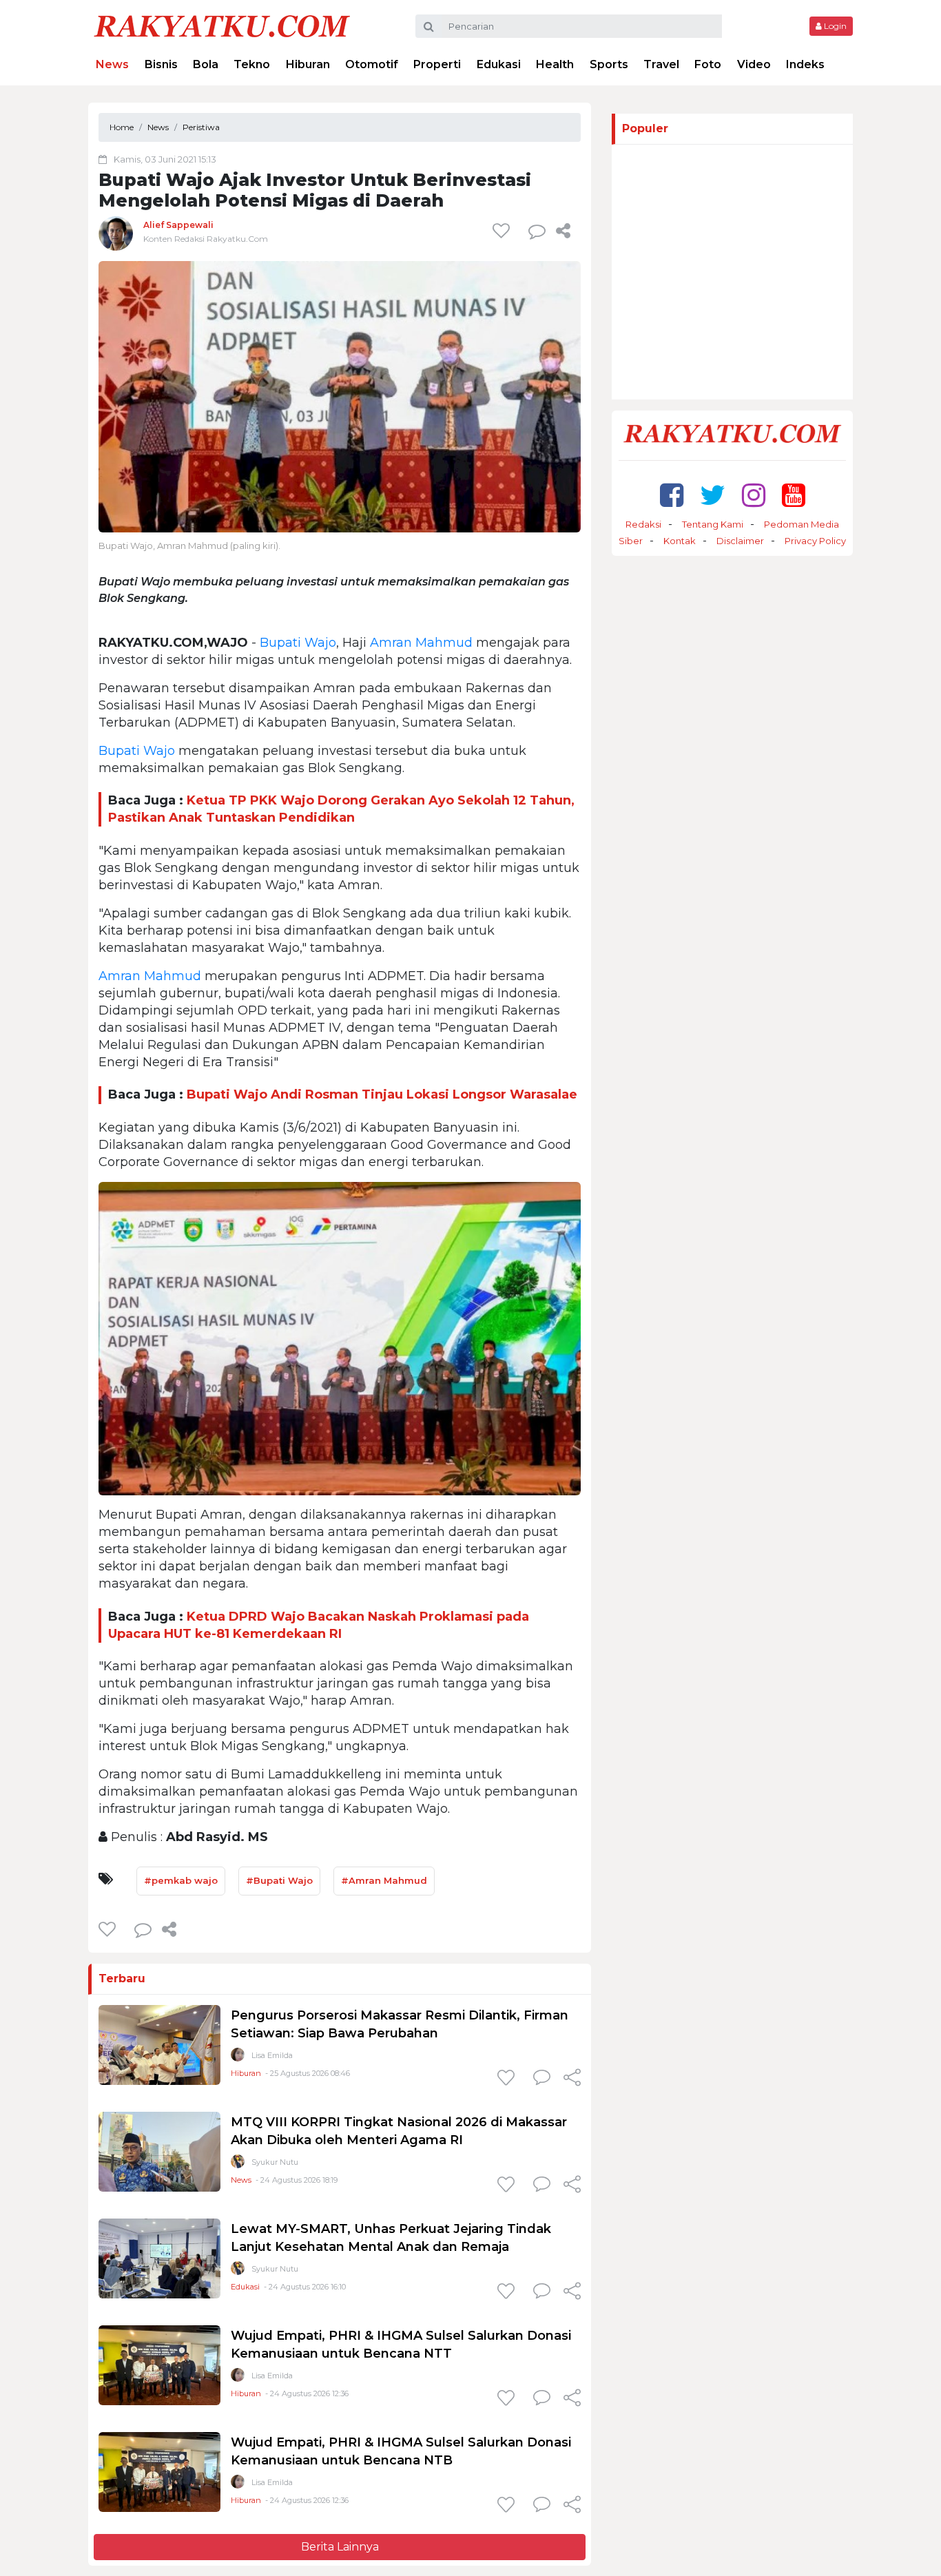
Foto (708, 64)
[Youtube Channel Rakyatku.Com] (794, 495)
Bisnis (161, 64)
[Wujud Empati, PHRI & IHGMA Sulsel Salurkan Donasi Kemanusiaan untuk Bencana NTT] (159, 2365)
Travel (661, 64)
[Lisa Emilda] (238, 2058)
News (112, 64)
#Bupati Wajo (279, 1880)
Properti (437, 64)
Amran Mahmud (421, 643)
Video (754, 64)
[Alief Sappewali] (116, 233)
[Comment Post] (542, 2079)
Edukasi (499, 64)
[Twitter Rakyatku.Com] (713, 495)
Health (555, 64)
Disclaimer (740, 541)
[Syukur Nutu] (238, 2164)
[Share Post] (563, 231)
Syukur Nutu (275, 2162)
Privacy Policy (815, 541)
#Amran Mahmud (384, 1880)
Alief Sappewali (178, 225)
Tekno (252, 64)
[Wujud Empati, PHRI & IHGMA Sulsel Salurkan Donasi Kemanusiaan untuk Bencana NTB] (159, 2472)
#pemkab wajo (181, 1880)
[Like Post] (504, 231)
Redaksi (643, 524)
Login (834, 26)
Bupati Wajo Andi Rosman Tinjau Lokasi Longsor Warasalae (382, 1094)
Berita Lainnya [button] (340, 2547)
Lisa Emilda (272, 2055)
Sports (609, 64)
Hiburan (308, 64)
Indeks (805, 64)
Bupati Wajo (298, 643)
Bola (206, 64)
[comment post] (537, 231)
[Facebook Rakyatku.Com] (672, 495)
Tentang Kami (713, 524)
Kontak (680, 541)
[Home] (222, 25)
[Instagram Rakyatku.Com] (754, 495)
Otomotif (372, 64)
